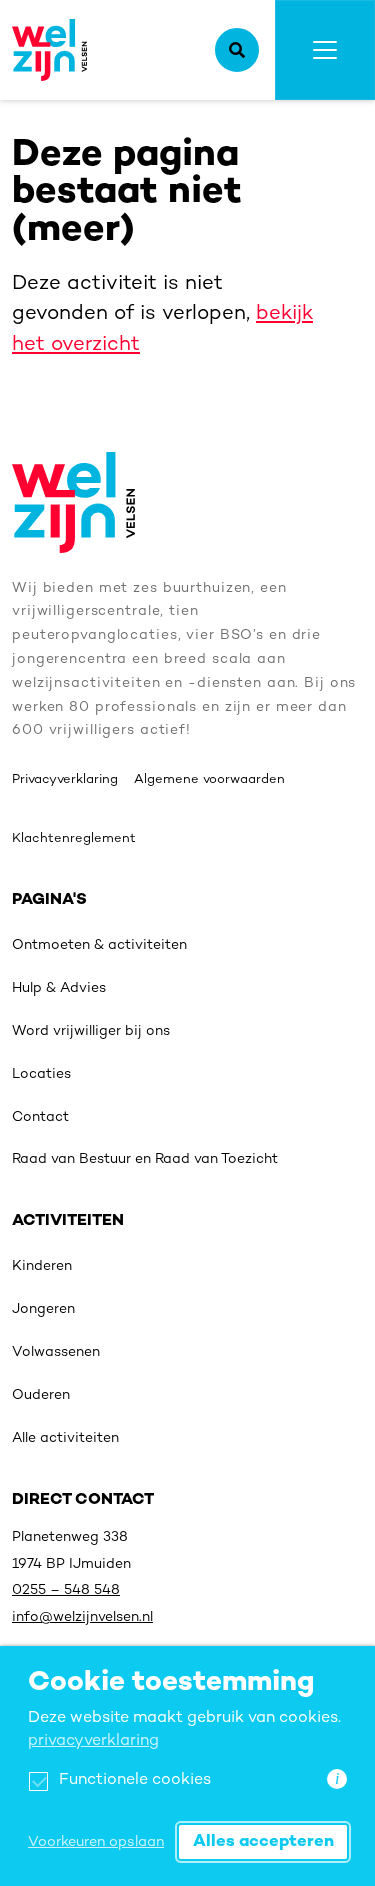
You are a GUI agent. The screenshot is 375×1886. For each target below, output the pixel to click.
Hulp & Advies (59, 988)
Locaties (41, 1074)
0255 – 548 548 (66, 1590)
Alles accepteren (263, 1842)
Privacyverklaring (65, 780)
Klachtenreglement (74, 839)
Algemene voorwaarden (209, 780)
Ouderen (41, 1395)
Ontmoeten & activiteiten (99, 945)
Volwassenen (56, 1352)
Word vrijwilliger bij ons (91, 1031)
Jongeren (43, 1309)
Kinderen (42, 1266)
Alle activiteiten (65, 1438)
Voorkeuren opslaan (96, 1842)
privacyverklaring (93, 1741)
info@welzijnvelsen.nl (82, 1617)
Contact (40, 1117)
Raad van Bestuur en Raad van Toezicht (145, 1159)
